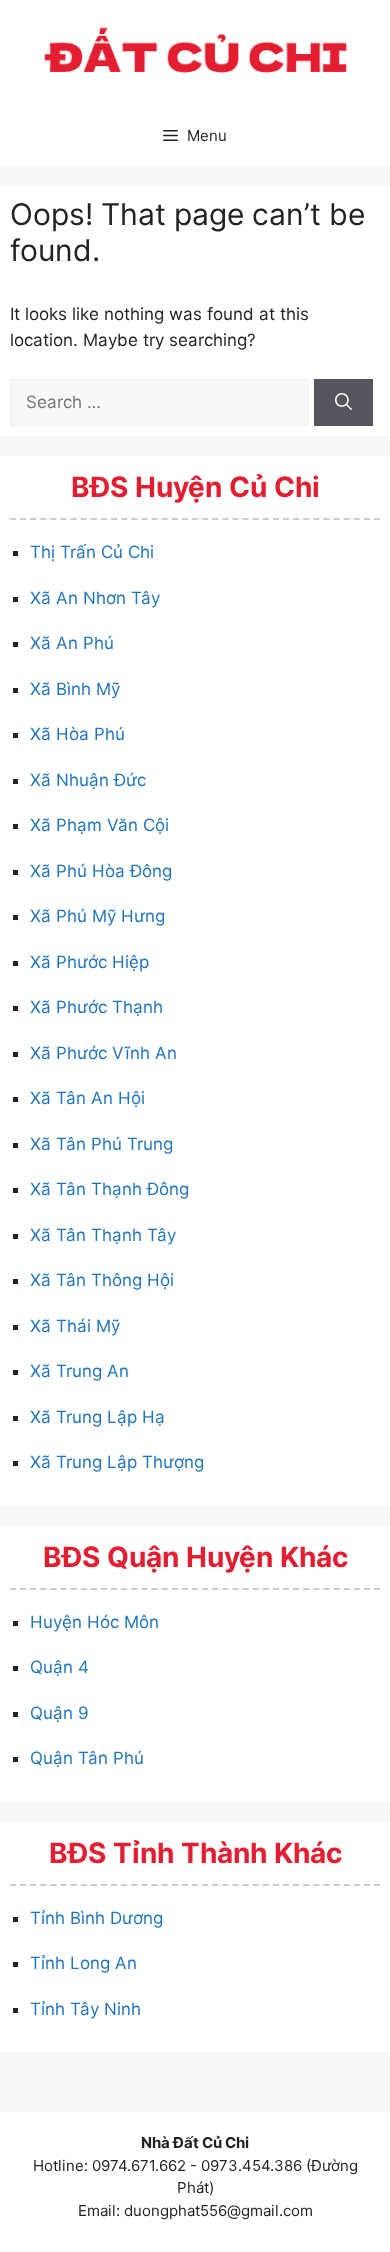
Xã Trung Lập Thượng (117, 1462)
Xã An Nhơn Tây (95, 598)
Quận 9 (59, 1713)
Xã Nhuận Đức (88, 780)
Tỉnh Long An (83, 1963)
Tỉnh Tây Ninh (85, 2009)
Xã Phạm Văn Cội (99, 825)
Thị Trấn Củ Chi (92, 552)
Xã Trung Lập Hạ (97, 1417)
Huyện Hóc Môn (94, 1622)
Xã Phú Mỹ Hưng (97, 916)
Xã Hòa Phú (77, 734)
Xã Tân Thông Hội (102, 1280)
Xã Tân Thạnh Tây (103, 1235)
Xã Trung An (79, 1371)
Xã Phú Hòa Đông (101, 871)
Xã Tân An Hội (87, 1098)
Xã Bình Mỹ (75, 689)
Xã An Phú (72, 643)
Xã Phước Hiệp (89, 962)
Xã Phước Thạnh (96, 1007)
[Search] (343, 403)
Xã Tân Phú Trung (101, 1144)
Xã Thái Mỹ (75, 1326)
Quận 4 (59, 1667)
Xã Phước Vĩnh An (103, 1053)
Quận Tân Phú (87, 1758)
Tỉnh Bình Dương (96, 1918)
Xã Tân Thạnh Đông (109, 1189)
